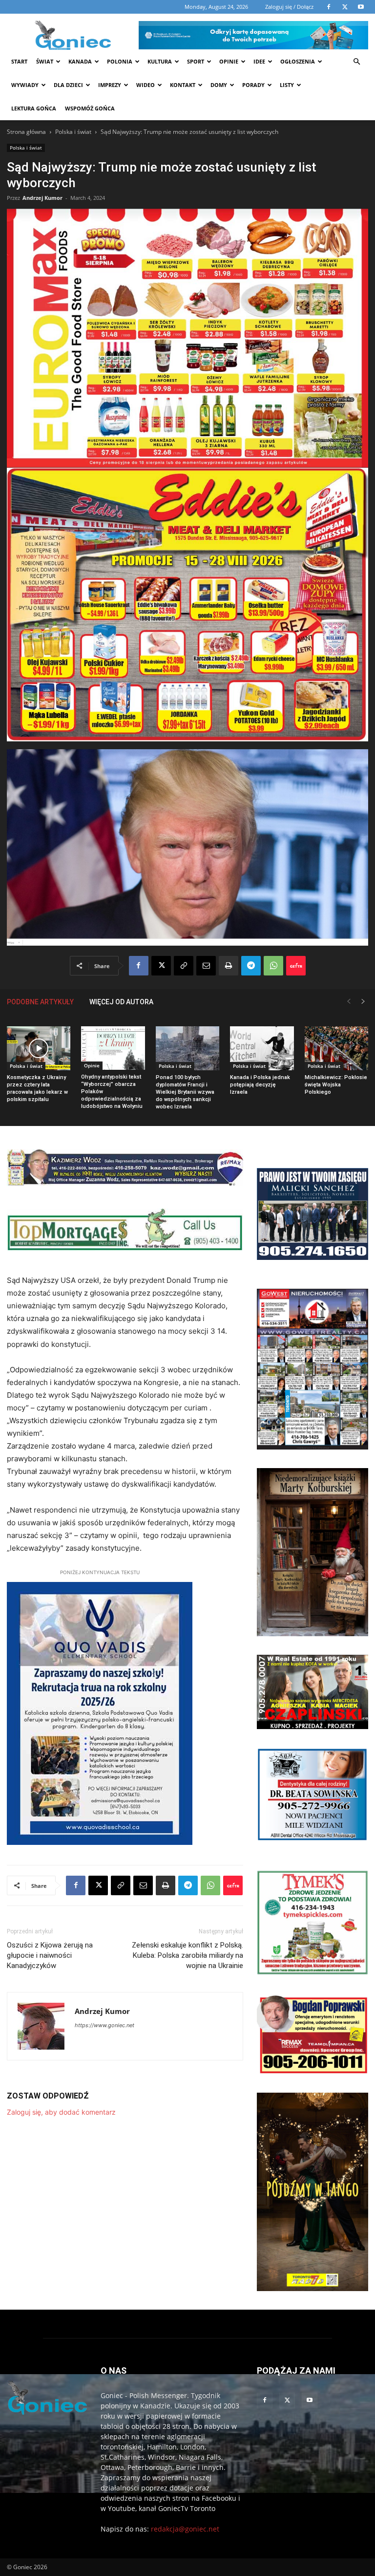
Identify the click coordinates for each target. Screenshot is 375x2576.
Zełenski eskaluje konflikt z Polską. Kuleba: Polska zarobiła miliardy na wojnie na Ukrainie (187, 1955)
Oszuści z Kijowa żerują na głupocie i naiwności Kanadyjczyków (50, 1955)
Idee (259, 61)
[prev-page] (349, 1002)
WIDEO (146, 85)
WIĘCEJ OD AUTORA (121, 1002)
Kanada (80, 61)
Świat (45, 61)
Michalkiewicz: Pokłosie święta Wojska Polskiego (336, 1085)
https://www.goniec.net (104, 2025)
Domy (219, 85)
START (19, 61)
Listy (287, 85)
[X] (161, 966)
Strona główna (26, 132)
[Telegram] (251, 966)
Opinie (229, 61)
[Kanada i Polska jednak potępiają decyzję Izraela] (262, 1048)
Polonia (120, 61)
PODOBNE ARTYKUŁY (40, 1002)
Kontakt (183, 85)
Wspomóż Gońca (90, 108)
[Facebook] (139, 966)
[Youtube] (310, 2401)
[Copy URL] (184, 966)
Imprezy (110, 85)
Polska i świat (73, 132)
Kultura (160, 61)
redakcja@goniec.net (185, 2529)
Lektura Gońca (34, 108)
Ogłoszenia (298, 61)
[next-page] (363, 1002)
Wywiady (25, 85)
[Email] (206, 966)
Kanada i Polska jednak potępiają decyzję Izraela (260, 1085)
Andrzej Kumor (42, 198)
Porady (253, 85)
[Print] (229, 966)
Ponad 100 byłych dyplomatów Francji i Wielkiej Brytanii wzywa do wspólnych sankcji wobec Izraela (185, 1092)
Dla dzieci (68, 85)
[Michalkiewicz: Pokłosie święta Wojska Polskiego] (336, 1048)
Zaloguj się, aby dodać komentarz (61, 2112)
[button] (356, 62)
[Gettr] (296, 966)
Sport (196, 61)
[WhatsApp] (273, 966)
